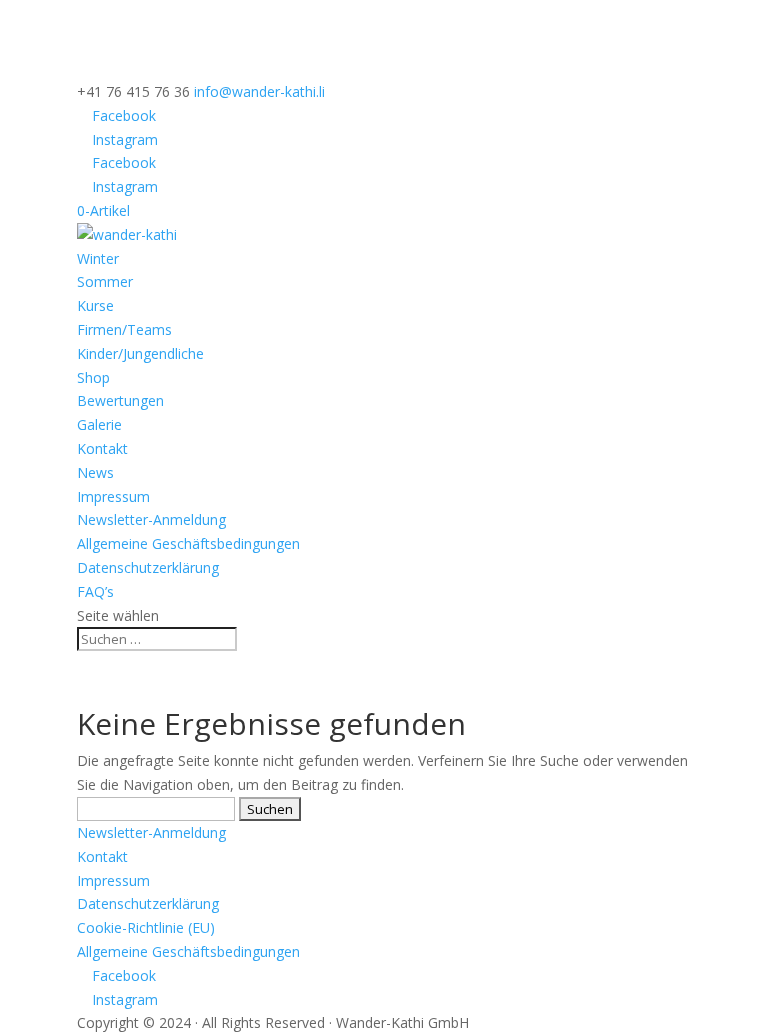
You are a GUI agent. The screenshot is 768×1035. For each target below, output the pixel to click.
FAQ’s (95, 591)
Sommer (105, 281)
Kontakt (102, 448)
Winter (98, 258)
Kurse (95, 305)
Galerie (99, 424)
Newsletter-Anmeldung (151, 519)
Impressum (113, 496)
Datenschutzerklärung (148, 567)
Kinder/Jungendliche (140, 353)
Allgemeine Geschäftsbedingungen (188, 543)
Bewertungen (120, 400)
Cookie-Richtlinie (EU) (146, 927)
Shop (93, 377)
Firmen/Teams (124, 329)
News (95, 472)
